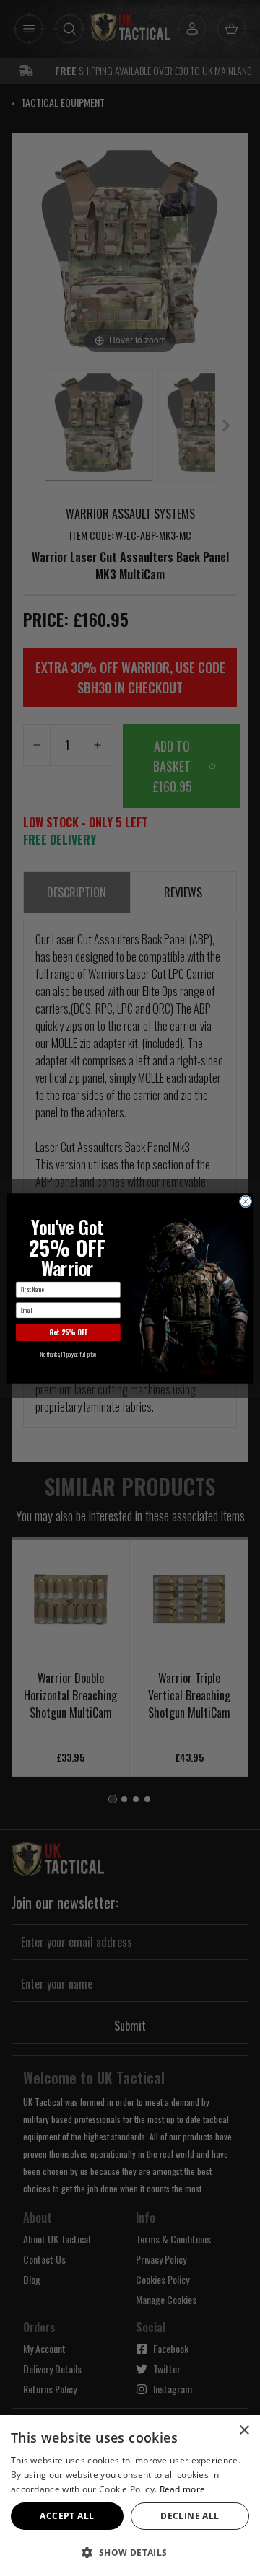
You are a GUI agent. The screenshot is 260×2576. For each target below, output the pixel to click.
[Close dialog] (245, 1201)
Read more (183, 2489)
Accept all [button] (67, 2516)
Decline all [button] (190, 2516)
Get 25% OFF (68, 1332)
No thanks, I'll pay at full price (69, 1354)
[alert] (130, 2496)
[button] (130, 2552)
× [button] (244, 2431)
